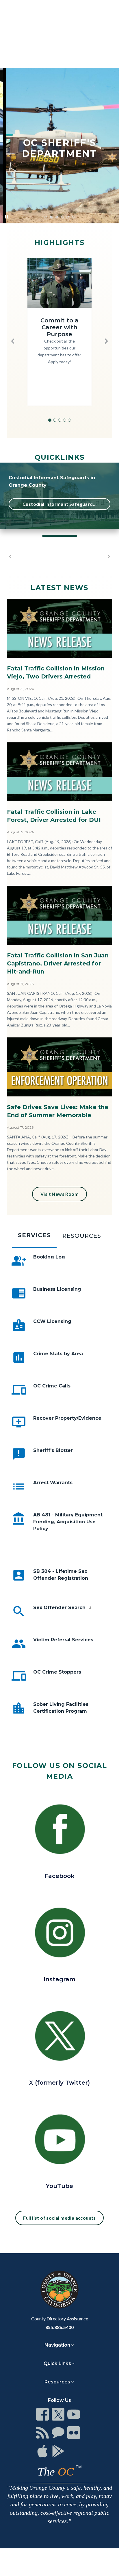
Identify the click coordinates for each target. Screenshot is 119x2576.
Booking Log (49, 1257)
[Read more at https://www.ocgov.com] (59, 2290)
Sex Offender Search (60, 1608)
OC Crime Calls (52, 1386)
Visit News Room (59, 1194)
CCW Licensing (52, 1321)
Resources (57, 2382)
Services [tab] (34, 1235)
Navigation (57, 2345)
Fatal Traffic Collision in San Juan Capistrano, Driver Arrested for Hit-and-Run (58, 963)
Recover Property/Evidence (67, 1418)
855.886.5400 (59, 2327)
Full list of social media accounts (59, 2218)
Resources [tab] (82, 1236)
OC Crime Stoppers (57, 1672)
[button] (13, 341)
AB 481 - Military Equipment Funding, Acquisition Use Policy (68, 1522)
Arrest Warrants (53, 1483)
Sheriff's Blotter (53, 1450)
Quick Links (57, 2363)
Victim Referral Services (63, 1640)
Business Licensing (57, 1289)
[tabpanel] (59, 1495)
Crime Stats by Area (58, 1354)
